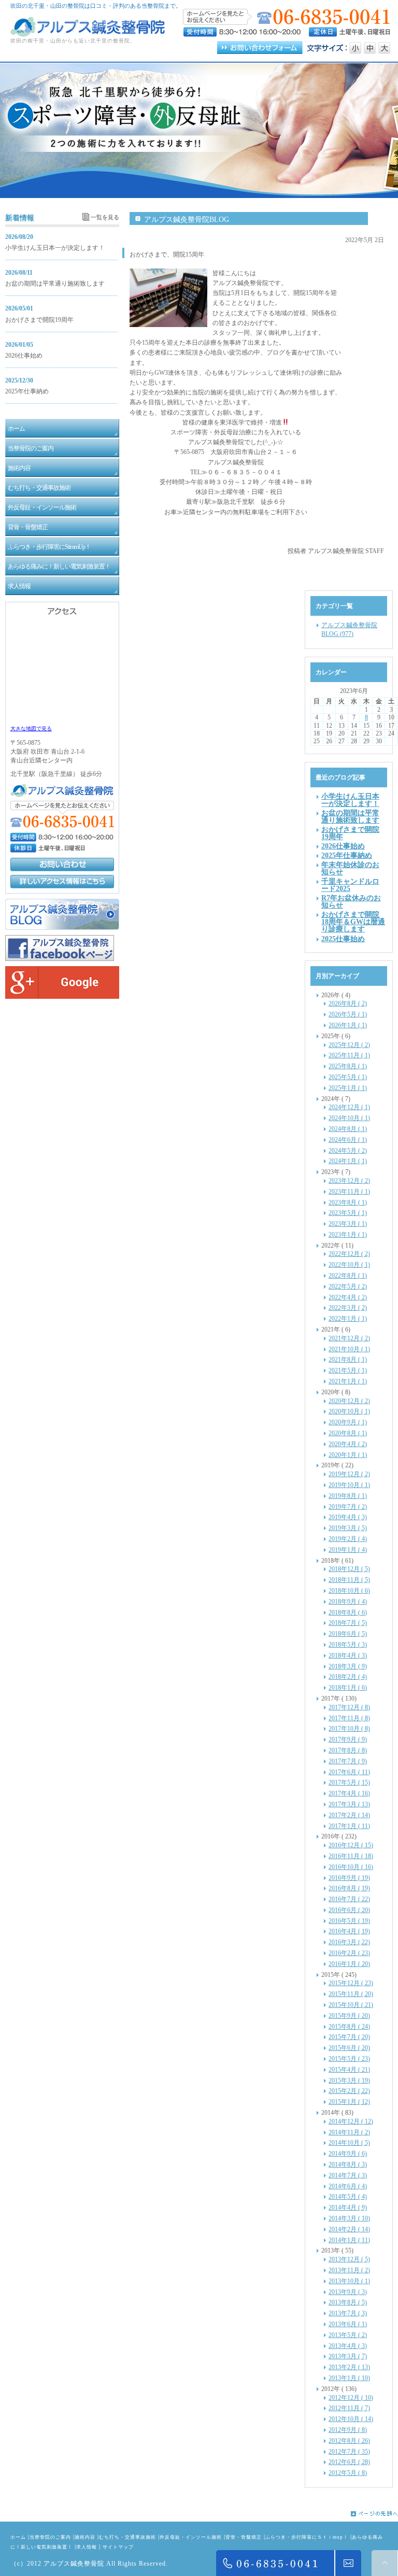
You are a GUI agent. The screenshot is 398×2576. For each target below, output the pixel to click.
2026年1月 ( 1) (348, 1025)
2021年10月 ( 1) (349, 1349)
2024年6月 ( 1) (348, 1140)
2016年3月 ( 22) (349, 1942)
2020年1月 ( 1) (348, 1455)
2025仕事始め (343, 939)
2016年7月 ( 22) (349, 1899)
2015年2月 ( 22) (349, 2091)
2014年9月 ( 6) (348, 2154)
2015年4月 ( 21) (349, 2070)
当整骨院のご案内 (50, 2537)
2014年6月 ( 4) (348, 2186)
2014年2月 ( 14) (349, 2229)
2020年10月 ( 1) (349, 1411)
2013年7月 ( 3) (348, 2313)
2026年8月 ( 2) (348, 1003)
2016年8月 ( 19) (349, 1888)
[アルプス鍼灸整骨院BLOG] (62, 928)
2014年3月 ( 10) (349, 2218)
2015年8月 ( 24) (349, 2027)
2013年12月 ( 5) (349, 2259)
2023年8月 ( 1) (348, 1202)
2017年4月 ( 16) (349, 1793)
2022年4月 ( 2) (348, 1297)
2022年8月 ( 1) (348, 1276)
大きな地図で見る (31, 728)
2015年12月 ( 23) (351, 1983)
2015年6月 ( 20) (349, 2048)
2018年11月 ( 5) (349, 1580)
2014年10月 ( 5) (349, 2143)
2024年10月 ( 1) (349, 1118)
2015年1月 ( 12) (349, 2102)
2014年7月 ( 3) (348, 2175)
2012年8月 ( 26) (349, 2441)
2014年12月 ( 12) (351, 2121)
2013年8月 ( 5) (348, 2302)
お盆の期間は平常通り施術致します (55, 284)
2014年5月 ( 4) (348, 2197)
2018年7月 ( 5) (348, 1623)
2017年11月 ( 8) (349, 1718)
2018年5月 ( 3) (348, 1645)
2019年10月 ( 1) (349, 1485)
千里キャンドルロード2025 (350, 885)
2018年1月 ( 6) (348, 1688)
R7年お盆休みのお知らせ (351, 901)
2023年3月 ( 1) (348, 1224)
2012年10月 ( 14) (351, 2419)
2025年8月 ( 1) (348, 1066)
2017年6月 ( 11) (349, 1772)
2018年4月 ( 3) (348, 1655)
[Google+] (62, 997)
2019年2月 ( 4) (348, 1539)
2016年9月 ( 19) (349, 1878)
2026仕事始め (24, 356)
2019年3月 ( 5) (348, 1528)
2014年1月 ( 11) (349, 2240)
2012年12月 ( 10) (351, 2398)
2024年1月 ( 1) (348, 1161)
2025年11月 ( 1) (349, 1055)
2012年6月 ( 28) (349, 2462)
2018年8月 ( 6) (348, 1612)
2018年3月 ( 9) (348, 1666)
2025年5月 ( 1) (348, 1077)
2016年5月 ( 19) (349, 1921)
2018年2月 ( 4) (348, 1677)
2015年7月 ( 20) (349, 2037)
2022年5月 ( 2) (348, 1286)
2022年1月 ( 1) (348, 1319)
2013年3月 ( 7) (348, 2356)
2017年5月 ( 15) (349, 1782)
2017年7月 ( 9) (348, 1761)
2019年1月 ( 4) (348, 1550)
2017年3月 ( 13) (349, 1804)
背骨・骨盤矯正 (244, 2537)
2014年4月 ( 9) (348, 2207)
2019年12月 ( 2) (349, 1474)
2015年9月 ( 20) (349, 2016)
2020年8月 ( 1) (348, 1433)
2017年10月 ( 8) (349, 1729)
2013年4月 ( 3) (348, 2346)
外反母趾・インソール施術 (191, 2537)
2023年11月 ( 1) (349, 1192)
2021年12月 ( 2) (349, 1338)
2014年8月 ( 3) (348, 2164)
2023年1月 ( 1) (348, 1235)
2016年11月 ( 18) (351, 1856)
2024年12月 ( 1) (349, 1107)
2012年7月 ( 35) (349, 2452)
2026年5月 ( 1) (348, 1014)
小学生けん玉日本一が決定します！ (55, 248)
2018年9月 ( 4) (348, 1602)
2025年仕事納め (27, 391)
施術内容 (85, 2537)
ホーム (18, 2537)
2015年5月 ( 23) (349, 2059)
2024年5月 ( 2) (348, 1151)
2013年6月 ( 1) (348, 2324)
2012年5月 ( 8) (348, 2473)
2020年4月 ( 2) (348, 1444)
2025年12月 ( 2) (349, 1045)
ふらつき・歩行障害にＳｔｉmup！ (307, 2537)
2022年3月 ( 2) (348, 1308)
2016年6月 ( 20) (349, 1910)
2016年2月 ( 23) (349, 1953)
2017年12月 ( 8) (349, 1707)
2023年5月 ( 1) (348, 1213)
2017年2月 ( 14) (349, 1815)
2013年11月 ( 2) (349, 2270)
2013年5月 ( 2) (348, 2335)
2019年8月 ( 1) (348, 1496)
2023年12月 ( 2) (349, 1181)
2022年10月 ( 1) (349, 1265)
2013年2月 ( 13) (349, 2367)
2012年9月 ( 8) (348, 2430)
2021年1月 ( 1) (348, 1381)
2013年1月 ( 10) (349, 2378)
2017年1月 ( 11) (349, 1826)
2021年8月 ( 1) (348, 1360)
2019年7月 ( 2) (348, 1507)
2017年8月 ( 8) (348, 1750)
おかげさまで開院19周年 (39, 320)
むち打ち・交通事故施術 (127, 2537)
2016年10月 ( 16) (351, 1867)
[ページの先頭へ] (199, 2514)
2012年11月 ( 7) (349, 2408)
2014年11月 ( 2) (349, 2132)
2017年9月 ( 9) (348, 1739)
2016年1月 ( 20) (349, 1964)
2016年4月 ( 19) (349, 1931)
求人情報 (87, 2547)
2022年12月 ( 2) (349, 1254)
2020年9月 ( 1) (348, 1422)
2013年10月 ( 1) (349, 2281)
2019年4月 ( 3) (348, 1517)
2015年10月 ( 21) (351, 2005)
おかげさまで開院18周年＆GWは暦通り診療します (353, 922)
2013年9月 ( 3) (348, 2292)
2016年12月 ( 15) (351, 1845)
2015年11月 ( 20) (351, 1994)
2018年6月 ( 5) (348, 1634)
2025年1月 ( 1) (348, 1088)
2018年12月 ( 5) (349, 1569)
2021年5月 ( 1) (348, 1370)
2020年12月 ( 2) (349, 1401)
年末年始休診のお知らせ (350, 868)
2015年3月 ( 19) (349, 2080)
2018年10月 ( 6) (349, 1591)
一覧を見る (105, 217)
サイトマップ (118, 2547)
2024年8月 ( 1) (348, 1129)
